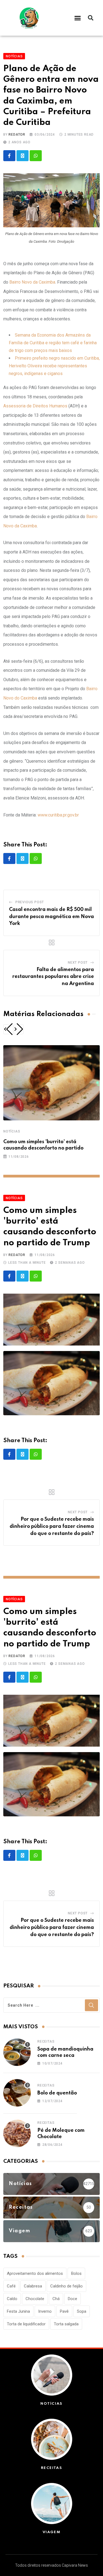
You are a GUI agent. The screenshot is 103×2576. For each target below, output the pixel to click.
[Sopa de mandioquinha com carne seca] (17, 2052)
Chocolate (35, 2299)
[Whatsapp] (36, 156)
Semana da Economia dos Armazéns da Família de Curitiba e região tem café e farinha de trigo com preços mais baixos (53, 343)
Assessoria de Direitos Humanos (35, 406)
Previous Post (30, 902)
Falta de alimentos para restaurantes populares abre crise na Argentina (53, 977)
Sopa (82, 2311)
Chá (56, 2299)
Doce (73, 2299)
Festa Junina (18, 2311)
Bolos (76, 2273)
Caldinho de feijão (66, 2286)
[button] (78, 18)
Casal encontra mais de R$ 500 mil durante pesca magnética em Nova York (51, 917)
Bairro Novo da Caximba (32, 282)
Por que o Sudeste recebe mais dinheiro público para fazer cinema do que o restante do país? (52, 1526)
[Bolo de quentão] (17, 2093)
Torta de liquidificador (26, 2324)
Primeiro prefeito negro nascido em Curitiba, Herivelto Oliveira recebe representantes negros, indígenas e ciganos (54, 366)
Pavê (64, 2311)
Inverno (45, 2311)
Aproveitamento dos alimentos (35, 2273)
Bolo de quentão (57, 2093)
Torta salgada (66, 2324)
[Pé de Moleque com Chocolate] (17, 2133)
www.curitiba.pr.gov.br (58, 815)
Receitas (46, 2041)
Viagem (52, 2532)
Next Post (78, 963)
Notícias (12, 1131)
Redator (17, 135)
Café (11, 2286)
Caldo (12, 2299)
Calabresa (33, 2286)
